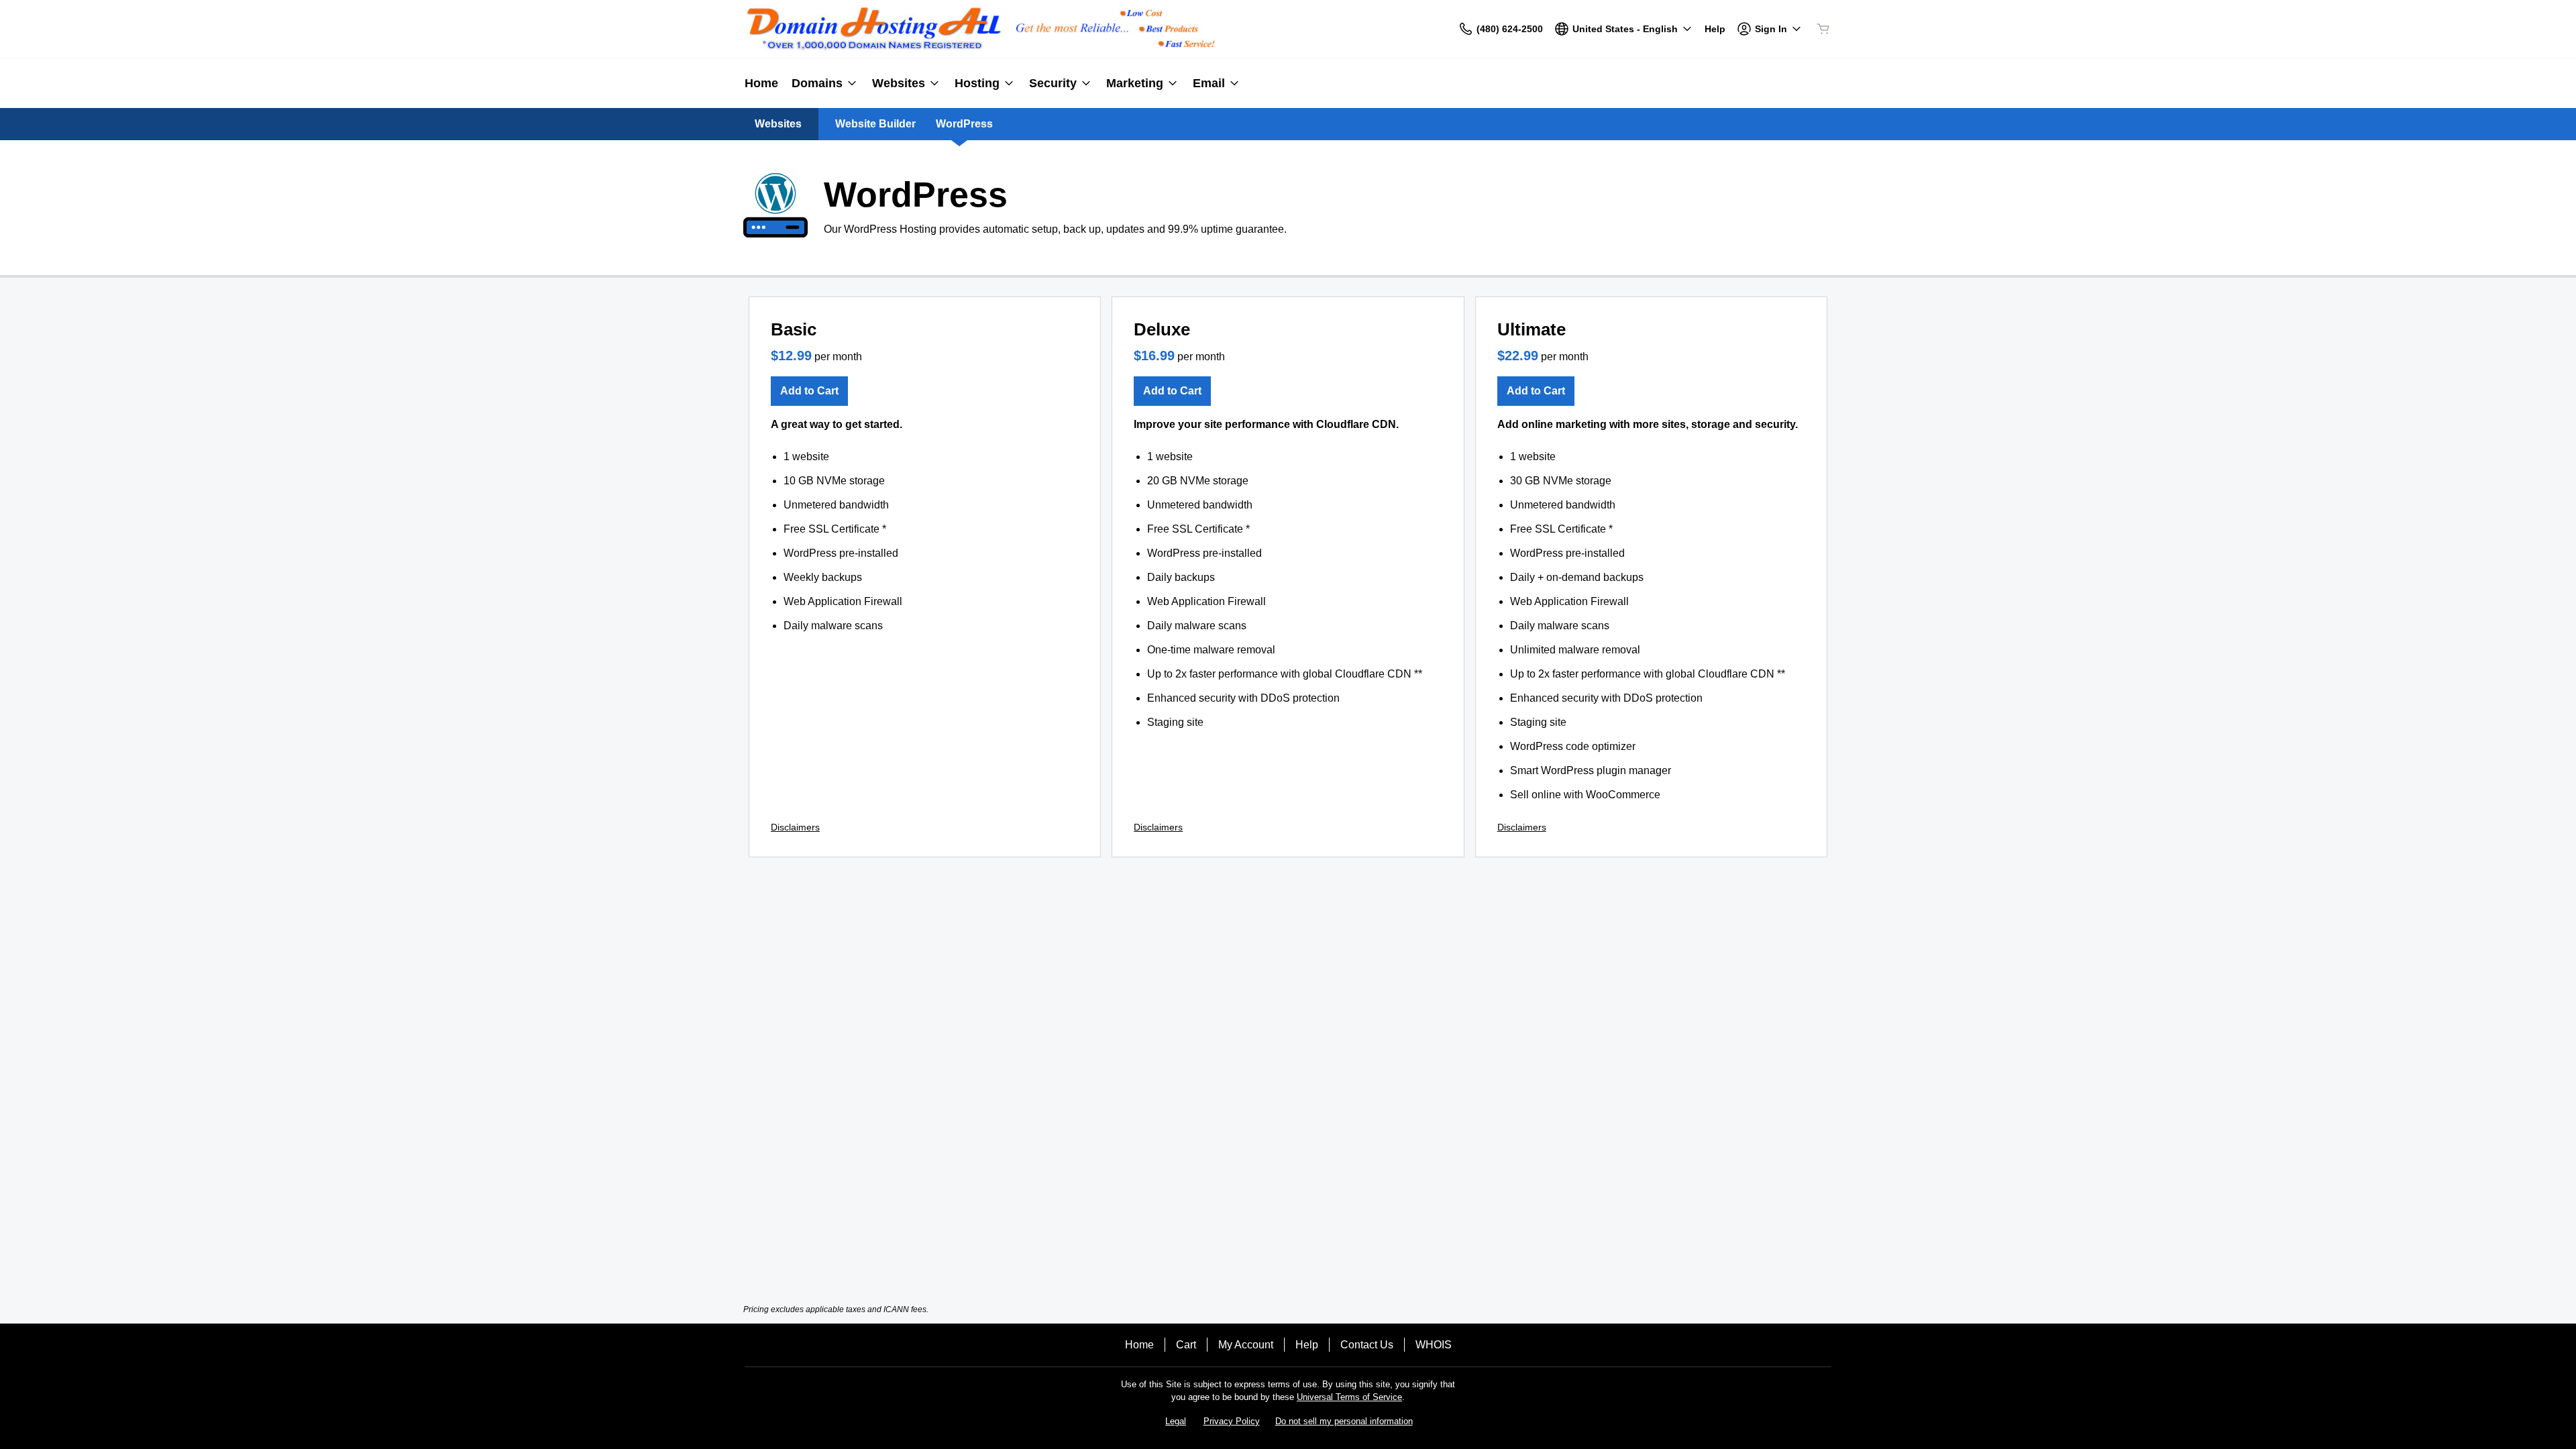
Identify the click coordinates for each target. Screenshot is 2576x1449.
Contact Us (1367, 1345)
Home (1139, 1345)
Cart (1186, 1345)
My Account (1246, 1345)
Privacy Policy (1232, 1421)
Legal (1176, 1421)
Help (1307, 1345)
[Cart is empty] (1823, 29)
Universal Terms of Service (1349, 1397)
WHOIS (1434, 1345)
